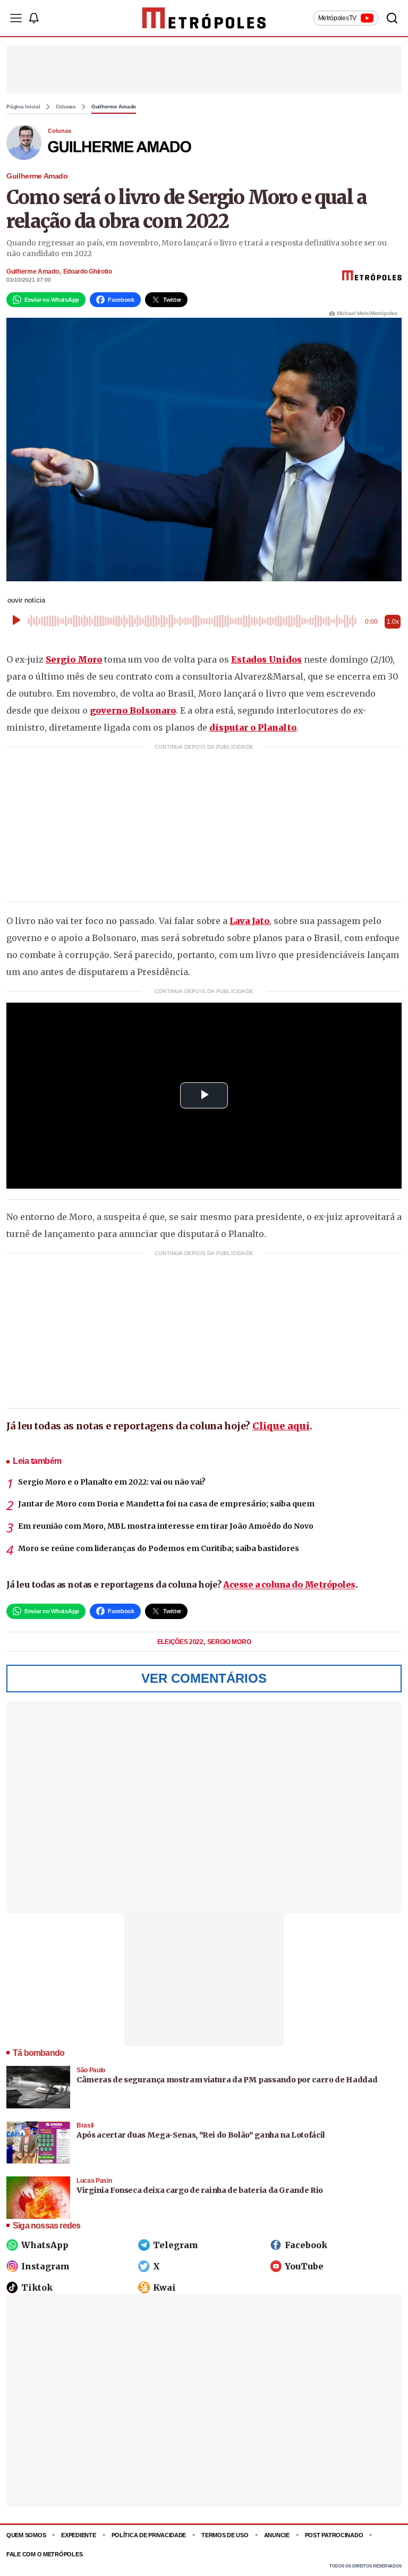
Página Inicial (23, 107)
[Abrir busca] (392, 18)
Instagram (45, 2266)
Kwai (164, 2287)
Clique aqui (281, 1426)
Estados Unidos (266, 659)
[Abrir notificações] (33, 18)
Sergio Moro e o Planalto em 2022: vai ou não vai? (112, 1482)
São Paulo (91, 2070)
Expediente (78, 2535)
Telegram (176, 2245)
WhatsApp (45, 2245)
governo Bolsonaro (133, 710)
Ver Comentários (204, 1678)
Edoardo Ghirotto (88, 272)
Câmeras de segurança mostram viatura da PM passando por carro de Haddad (227, 2080)
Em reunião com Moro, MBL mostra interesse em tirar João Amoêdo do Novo (166, 1526)
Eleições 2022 (181, 1642)
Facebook (306, 2245)
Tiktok (37, 2287)
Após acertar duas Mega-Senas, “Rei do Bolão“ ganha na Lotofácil (201, 2135)
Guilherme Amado (114, 107)
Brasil (85, 2125)
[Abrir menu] (16, 18)
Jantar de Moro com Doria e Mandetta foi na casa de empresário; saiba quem (166, 1504)
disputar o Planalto (253, 727)
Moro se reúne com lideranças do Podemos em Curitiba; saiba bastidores (159, 1548)
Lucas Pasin (94, 2181)
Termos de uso (225, 2535)
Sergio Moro (74, 659)
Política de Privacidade (149, 2535)
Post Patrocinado (334, 2535)
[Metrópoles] (204, 18)
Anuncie (277, 2535)
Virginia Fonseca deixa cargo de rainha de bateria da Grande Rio (200, 2190)
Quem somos (26, 2535)
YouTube (304, 2266)
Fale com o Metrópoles (44, 2554)
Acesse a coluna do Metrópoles (289, 1584)
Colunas (66, 107)
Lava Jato (249, 921)
